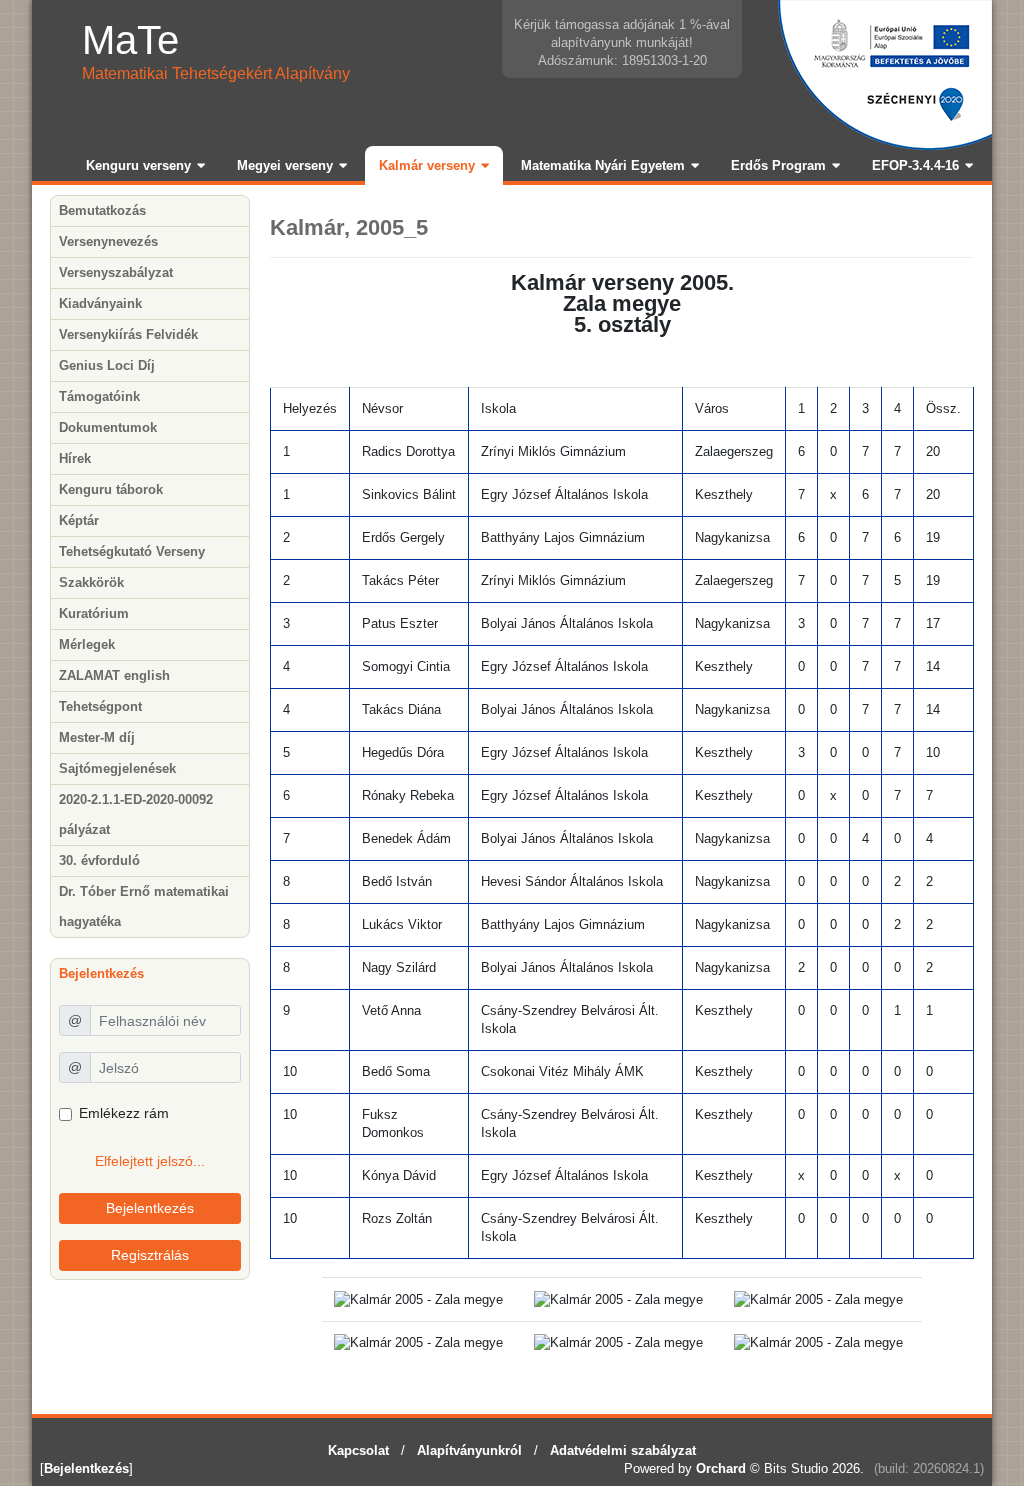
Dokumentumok (108, 427)
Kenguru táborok (111, 489)
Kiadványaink (100, 303)
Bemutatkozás (102, 210)
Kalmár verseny (427, 165)
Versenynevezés (108, 241)
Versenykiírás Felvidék (128, 334)
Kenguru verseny (138, 165)
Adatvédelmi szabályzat (623, 1450)
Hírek (75, 458)
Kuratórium (94, 613)
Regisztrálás (150, 1255)
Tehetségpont (100, 706)
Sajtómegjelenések (117, 768)
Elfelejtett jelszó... (150, 1161)
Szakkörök (91, 582)
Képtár (79, 520)
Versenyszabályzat (116, 272)
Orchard (721, 1468)
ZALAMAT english (114, 675)
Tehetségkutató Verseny (132, 551)
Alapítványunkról (469, 1450)
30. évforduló (99, 860)
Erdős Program (778, 165)
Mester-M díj (97, 737)
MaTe (130, 40)
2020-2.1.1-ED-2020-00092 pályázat (136, 814)
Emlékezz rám (124, 1113)
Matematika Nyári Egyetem (603, 165)
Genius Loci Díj (107, 365)
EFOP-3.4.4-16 (915, 165)
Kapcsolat (358, 1450)
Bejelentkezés (150, 1208)
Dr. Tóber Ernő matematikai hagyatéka (144, 906)
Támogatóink (99, 396)
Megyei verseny (285, 165)
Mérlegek (87, 644)
